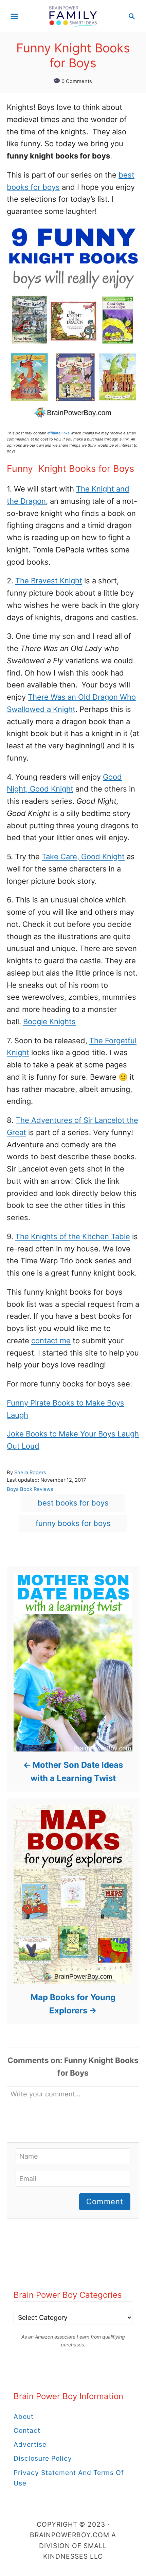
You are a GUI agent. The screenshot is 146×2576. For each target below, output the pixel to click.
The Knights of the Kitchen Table (73, 1236)
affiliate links (58, 433)
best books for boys (73, 1503)
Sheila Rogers (30, 1473)
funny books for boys (73, 1523)
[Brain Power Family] (73, 16)
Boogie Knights (49, 1021)
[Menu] (14, 16)
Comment (105, 2201)
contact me (51, 1341)
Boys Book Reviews (30, 1489)
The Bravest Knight (49, 581)
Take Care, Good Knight (83, 857)
